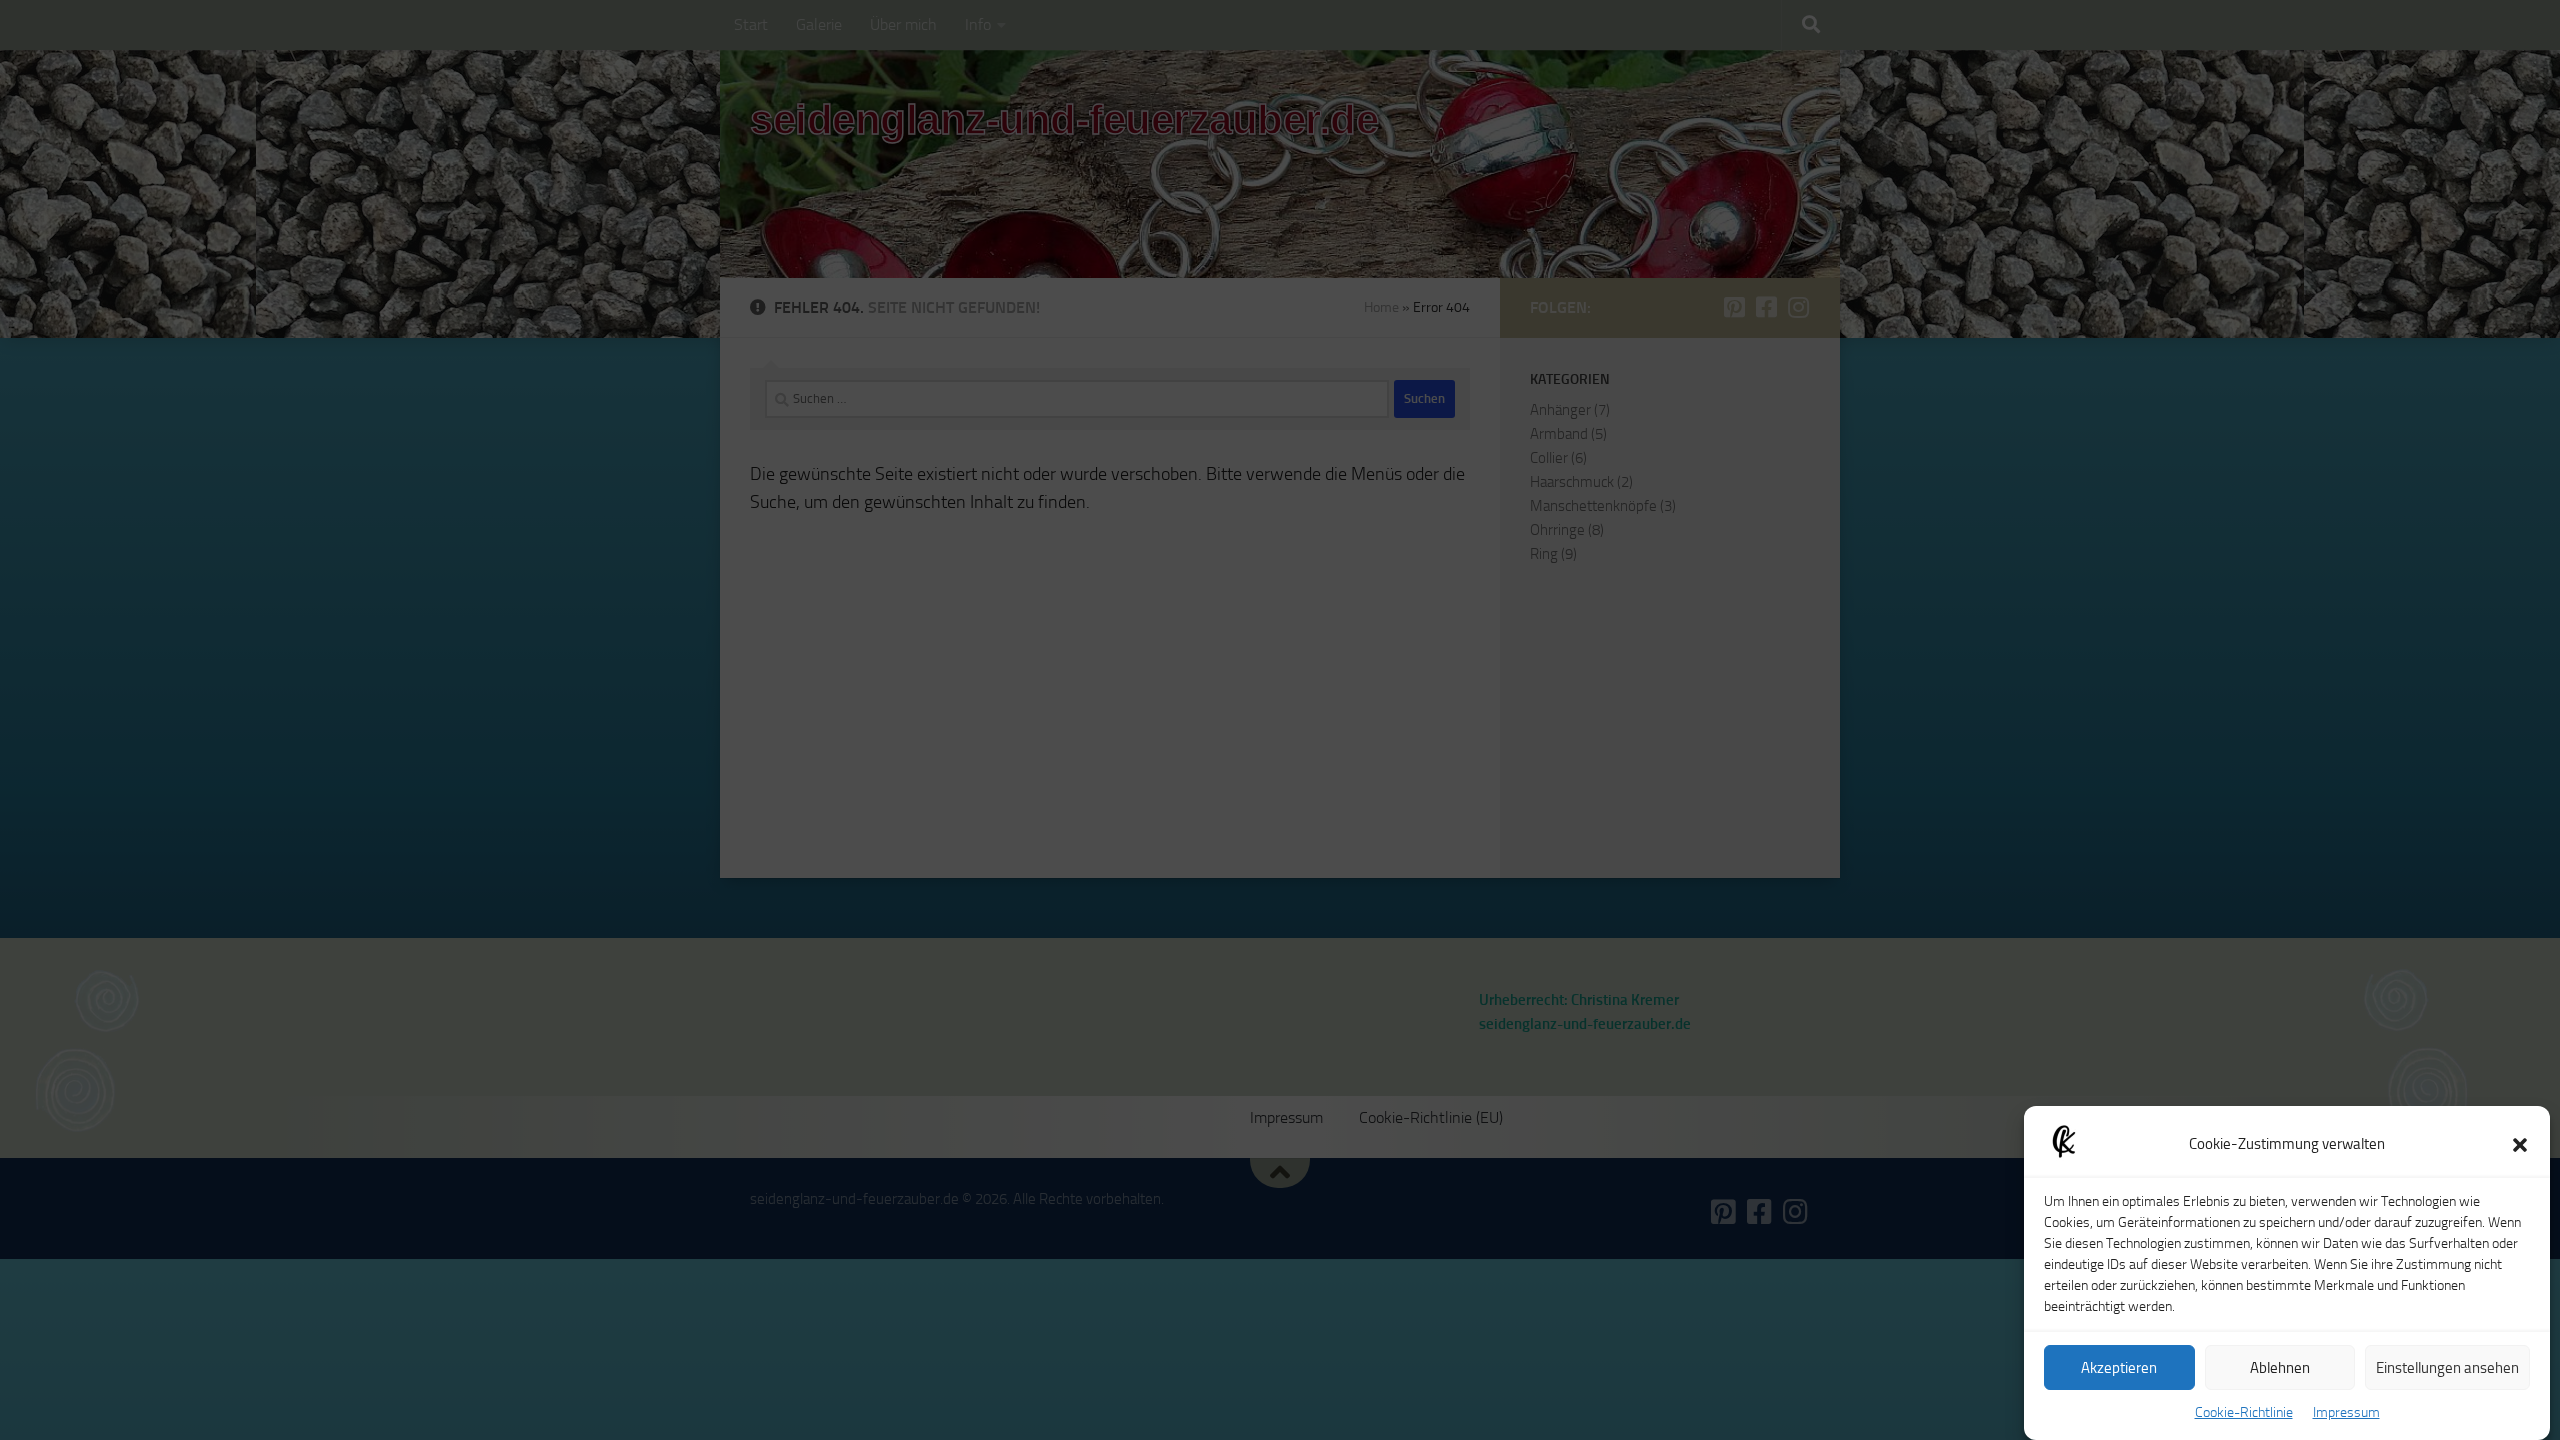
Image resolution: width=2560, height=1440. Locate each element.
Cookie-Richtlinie (2244, 1412)
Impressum (2346, 1412)
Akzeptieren (2119, 1368)
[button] (2520, 1145)
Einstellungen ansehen (2447, 1368)
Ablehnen (2280, 1368)
